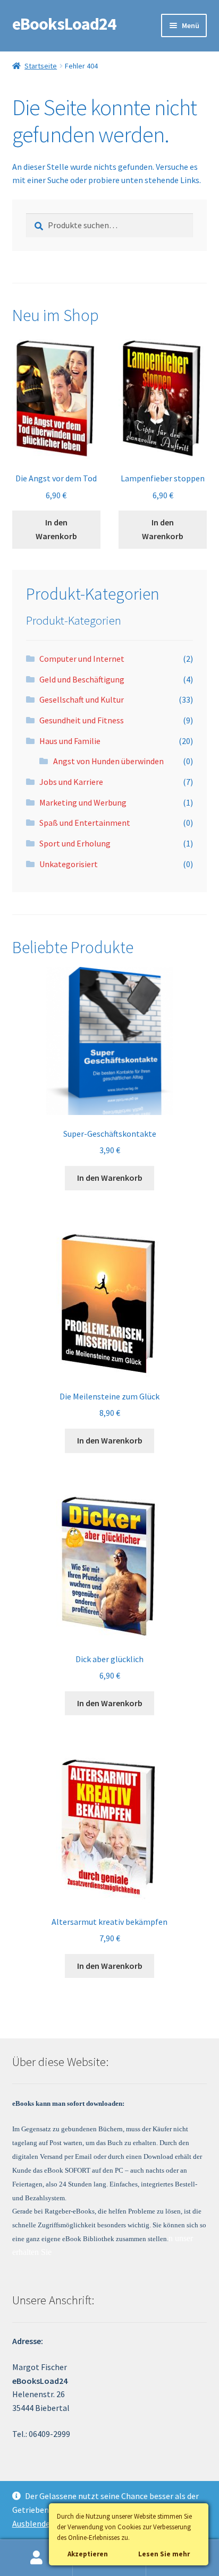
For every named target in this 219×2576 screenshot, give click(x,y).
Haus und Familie (70, 741)
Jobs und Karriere (71, 782)
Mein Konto (36, 2558)
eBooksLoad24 (64, 24)
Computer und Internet (82, 659)
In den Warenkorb (56, 529)
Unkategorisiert (69, 864)
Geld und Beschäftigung (82, 679)
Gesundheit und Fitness (82, 720)
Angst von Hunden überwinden (108, 761)
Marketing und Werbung (83, 802)
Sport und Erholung (75, 843)
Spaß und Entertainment (85, 823)
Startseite (41, 66)
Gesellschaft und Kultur (82, 699)
